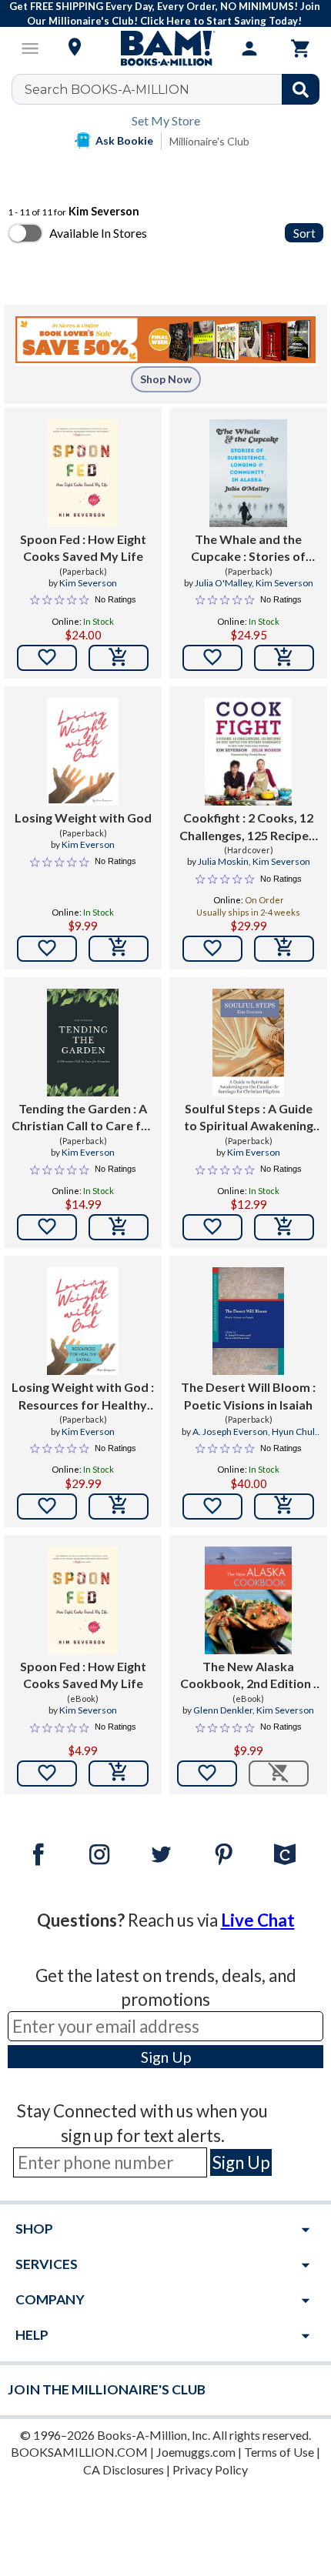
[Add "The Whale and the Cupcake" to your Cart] (284, 658)
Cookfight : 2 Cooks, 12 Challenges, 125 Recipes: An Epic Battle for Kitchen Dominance (249, 827)
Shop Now (166, 379)
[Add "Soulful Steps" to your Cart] (284, 1227)
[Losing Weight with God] (83, 752)
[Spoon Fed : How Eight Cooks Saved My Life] (83, 473)
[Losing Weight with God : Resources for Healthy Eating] (83, 1321)
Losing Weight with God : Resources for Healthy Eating (83, 1396)
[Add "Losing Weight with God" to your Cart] (119, 949)
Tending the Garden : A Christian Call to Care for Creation (83, 1118)
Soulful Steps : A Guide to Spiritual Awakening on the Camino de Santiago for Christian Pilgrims (249, 1118)
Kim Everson (88, 844)
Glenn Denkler (223, 1710)
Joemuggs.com (196, 2452)
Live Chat (258, 1920)
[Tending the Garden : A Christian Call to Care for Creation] (83, 1043)
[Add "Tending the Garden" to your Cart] (119, 1227)
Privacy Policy (210, 2469)
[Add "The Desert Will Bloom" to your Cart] (284, 1507)
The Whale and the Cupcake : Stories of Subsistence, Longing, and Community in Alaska (249, 549)
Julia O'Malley (223, 583)
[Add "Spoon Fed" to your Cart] (119, 658)
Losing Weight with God (83, 818)
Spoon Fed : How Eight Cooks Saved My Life (83, 547)
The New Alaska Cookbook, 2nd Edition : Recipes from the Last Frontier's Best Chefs (248, 1676)
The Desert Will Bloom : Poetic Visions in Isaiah (248, 1395)
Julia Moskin (223, 861)
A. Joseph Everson (230, 1431)
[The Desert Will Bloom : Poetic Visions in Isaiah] (248, 1321)
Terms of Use (279, 2452)
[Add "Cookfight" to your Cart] (284, 949)
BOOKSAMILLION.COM (79, 2452)
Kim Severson (88, 583)
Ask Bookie (124, 140)
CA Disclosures (124, 2469)
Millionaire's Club (209, 141)
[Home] (165, 48)
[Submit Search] (301, 89)
